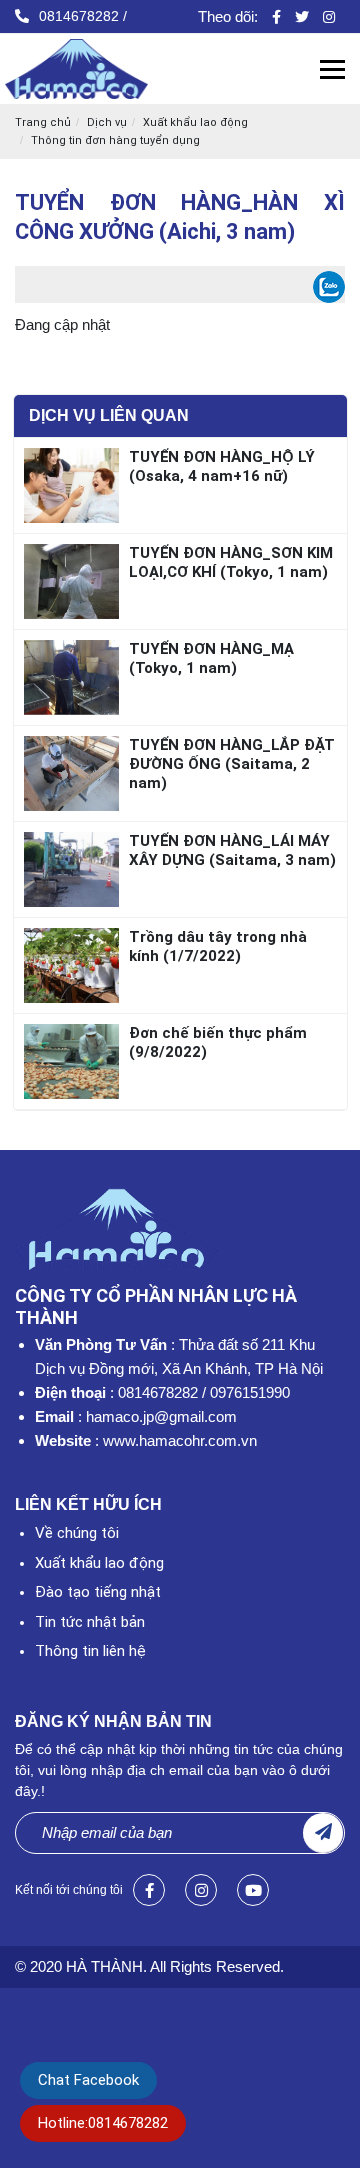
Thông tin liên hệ (90, 1651)
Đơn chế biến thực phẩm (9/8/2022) (218, 1042)
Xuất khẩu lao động (195, 122)
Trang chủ (43, 122)
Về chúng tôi (77, 1533)
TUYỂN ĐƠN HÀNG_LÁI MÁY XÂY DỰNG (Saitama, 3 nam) (232, 850)
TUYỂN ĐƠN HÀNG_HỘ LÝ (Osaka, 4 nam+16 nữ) (222, 466)
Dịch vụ (107, 122)
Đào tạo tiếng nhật (98, 1592)
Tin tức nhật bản (90, 1622)
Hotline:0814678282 (103, 2123)
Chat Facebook (88, 2080)
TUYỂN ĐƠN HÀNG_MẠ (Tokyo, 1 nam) (211, 658)
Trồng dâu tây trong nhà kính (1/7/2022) (218, 946)
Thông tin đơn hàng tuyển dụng (115, 140)
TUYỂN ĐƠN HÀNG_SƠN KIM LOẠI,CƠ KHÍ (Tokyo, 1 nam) (231, 562)
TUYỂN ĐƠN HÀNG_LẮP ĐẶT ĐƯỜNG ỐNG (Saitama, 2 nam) (232, 764)
